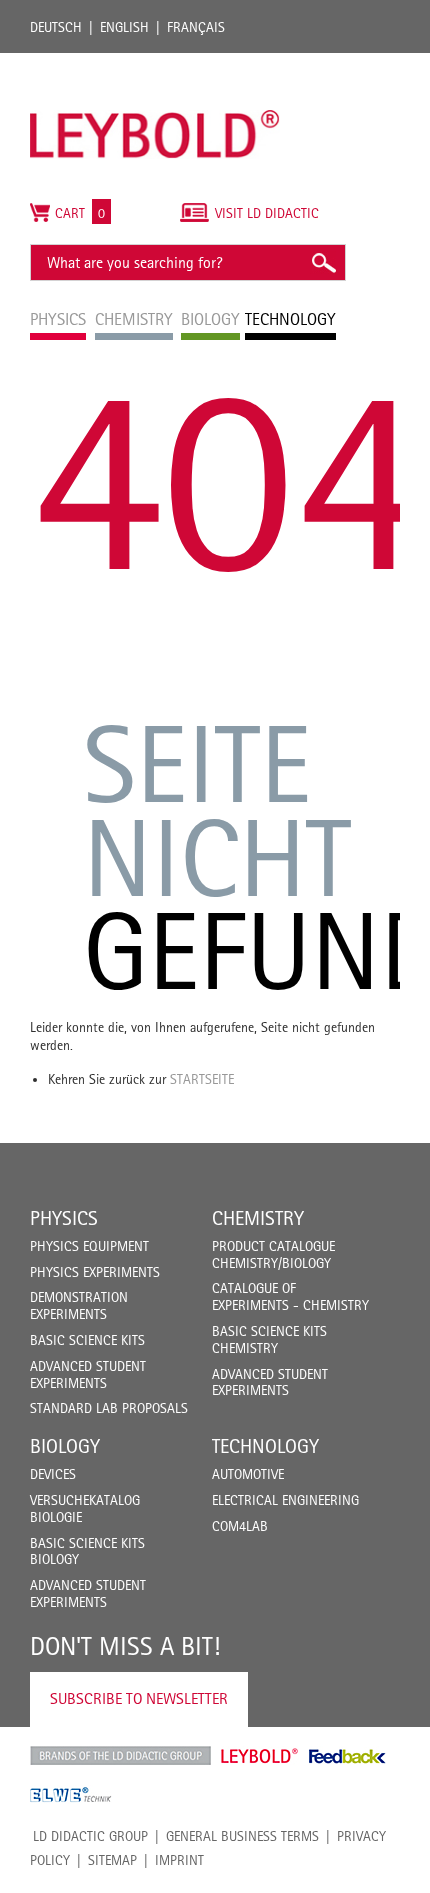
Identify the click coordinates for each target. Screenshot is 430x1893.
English (124, 27)
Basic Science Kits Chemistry (269, 1339)
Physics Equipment (89, 1246)
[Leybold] (155, 63)
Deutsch (56, 27)
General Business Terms (242, 1836)
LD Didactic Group (90, 1836)
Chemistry (258, 1218)
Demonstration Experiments (79, 1305)
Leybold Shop (260, 1756)
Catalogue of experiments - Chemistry (290, 1296)
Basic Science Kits (87, 1340)
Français (196, 27)
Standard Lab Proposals (109, 1408)
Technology (265, 1446)
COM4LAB (240, 1526)
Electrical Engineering (285, 1500)
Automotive (248, 1474)
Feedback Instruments (347, 1756)
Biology (65, 1446)
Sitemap (112, 1860)
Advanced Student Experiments (88, 1374)
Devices (53, 1474)
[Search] (323, 262)
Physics (64, 1218)
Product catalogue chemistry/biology (273, 1254)
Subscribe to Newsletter (139, 1698)
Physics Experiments (95, 1272)
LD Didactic (120, 1756)
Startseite (202, 1079)
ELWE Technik (71, 1795)
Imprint (179, 1860)
